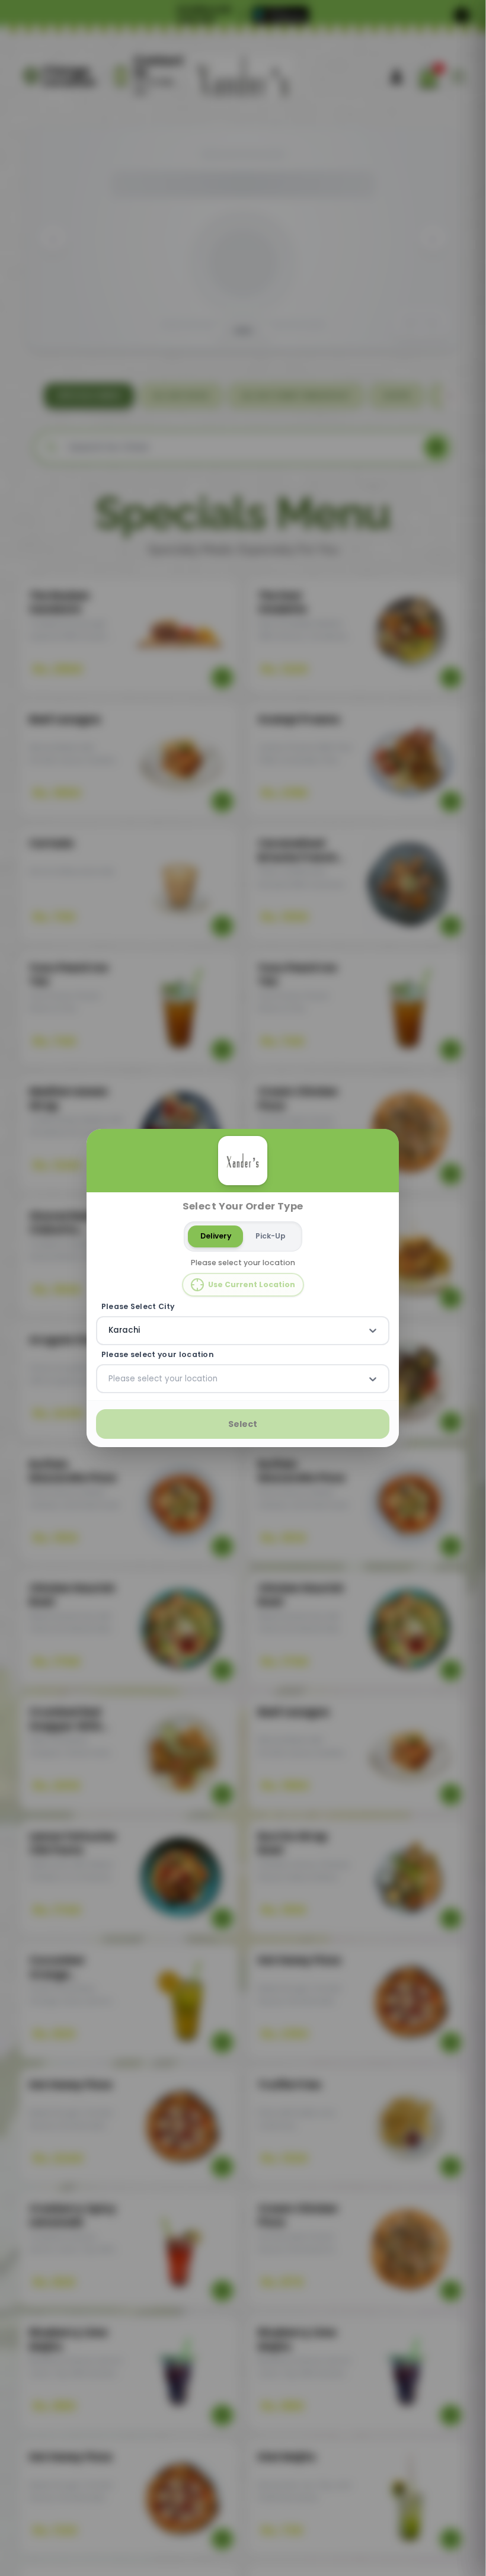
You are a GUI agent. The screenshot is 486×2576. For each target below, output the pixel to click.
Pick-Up (271, 1236)
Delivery (216, 1236)
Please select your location (158, 1355)
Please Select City (138, 1306)
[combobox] (110, 1330)
